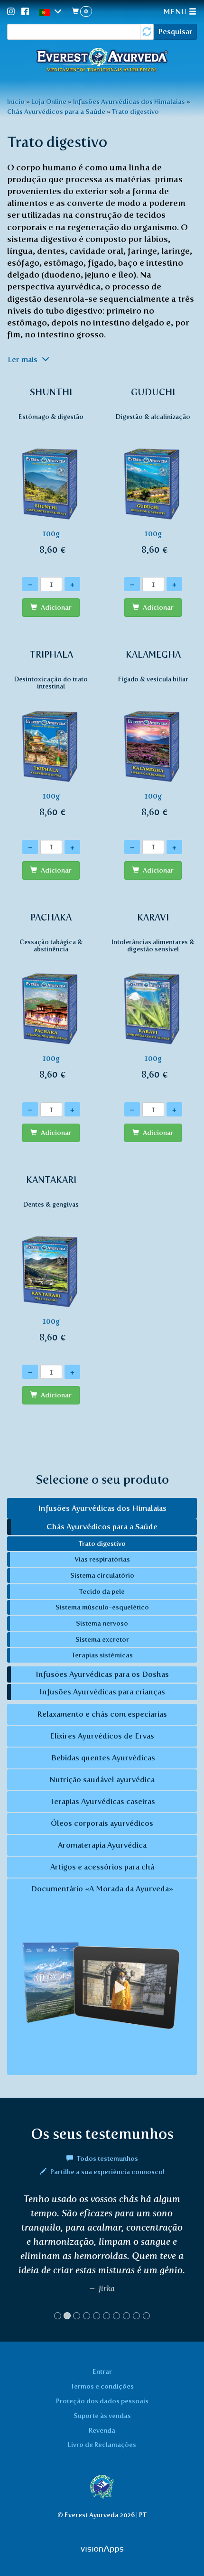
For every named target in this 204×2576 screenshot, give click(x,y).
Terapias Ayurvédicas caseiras (102, 1801)
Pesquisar (175, 32)
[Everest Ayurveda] (102, 61)
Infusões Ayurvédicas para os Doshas (102, 1674)
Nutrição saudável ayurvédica (102, 1780)
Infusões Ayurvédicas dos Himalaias (129, 102)
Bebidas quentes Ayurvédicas (102, 1758)
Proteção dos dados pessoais (102, 2401)
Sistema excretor (102, 1639)
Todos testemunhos (107, 2158)
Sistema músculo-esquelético (102, 1607)
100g (51, 471)
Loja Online (49, 102)
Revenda (102, 2430)
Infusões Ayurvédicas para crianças (102, 1692)
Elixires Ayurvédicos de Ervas (102, 1736)
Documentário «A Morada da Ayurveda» (102, 1889)
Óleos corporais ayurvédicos (102, 1823)
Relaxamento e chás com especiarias (102, 1714)
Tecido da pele (102, 1591)
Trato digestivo (135, 112)
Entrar (102, 2371)
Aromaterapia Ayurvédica (102, 1845)
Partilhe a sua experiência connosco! (107, 2172)
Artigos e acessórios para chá (102, 1867)
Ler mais (23, 359)
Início (16, 102)
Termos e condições (102, 2386)
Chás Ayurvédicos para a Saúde (56, 112)
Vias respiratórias (102, 1559)
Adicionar (56, 608)
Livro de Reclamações (102, 2445)
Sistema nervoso (102, 1623)
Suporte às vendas (102, 2416)
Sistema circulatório (102, 1575)
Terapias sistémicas (102, 1655)
